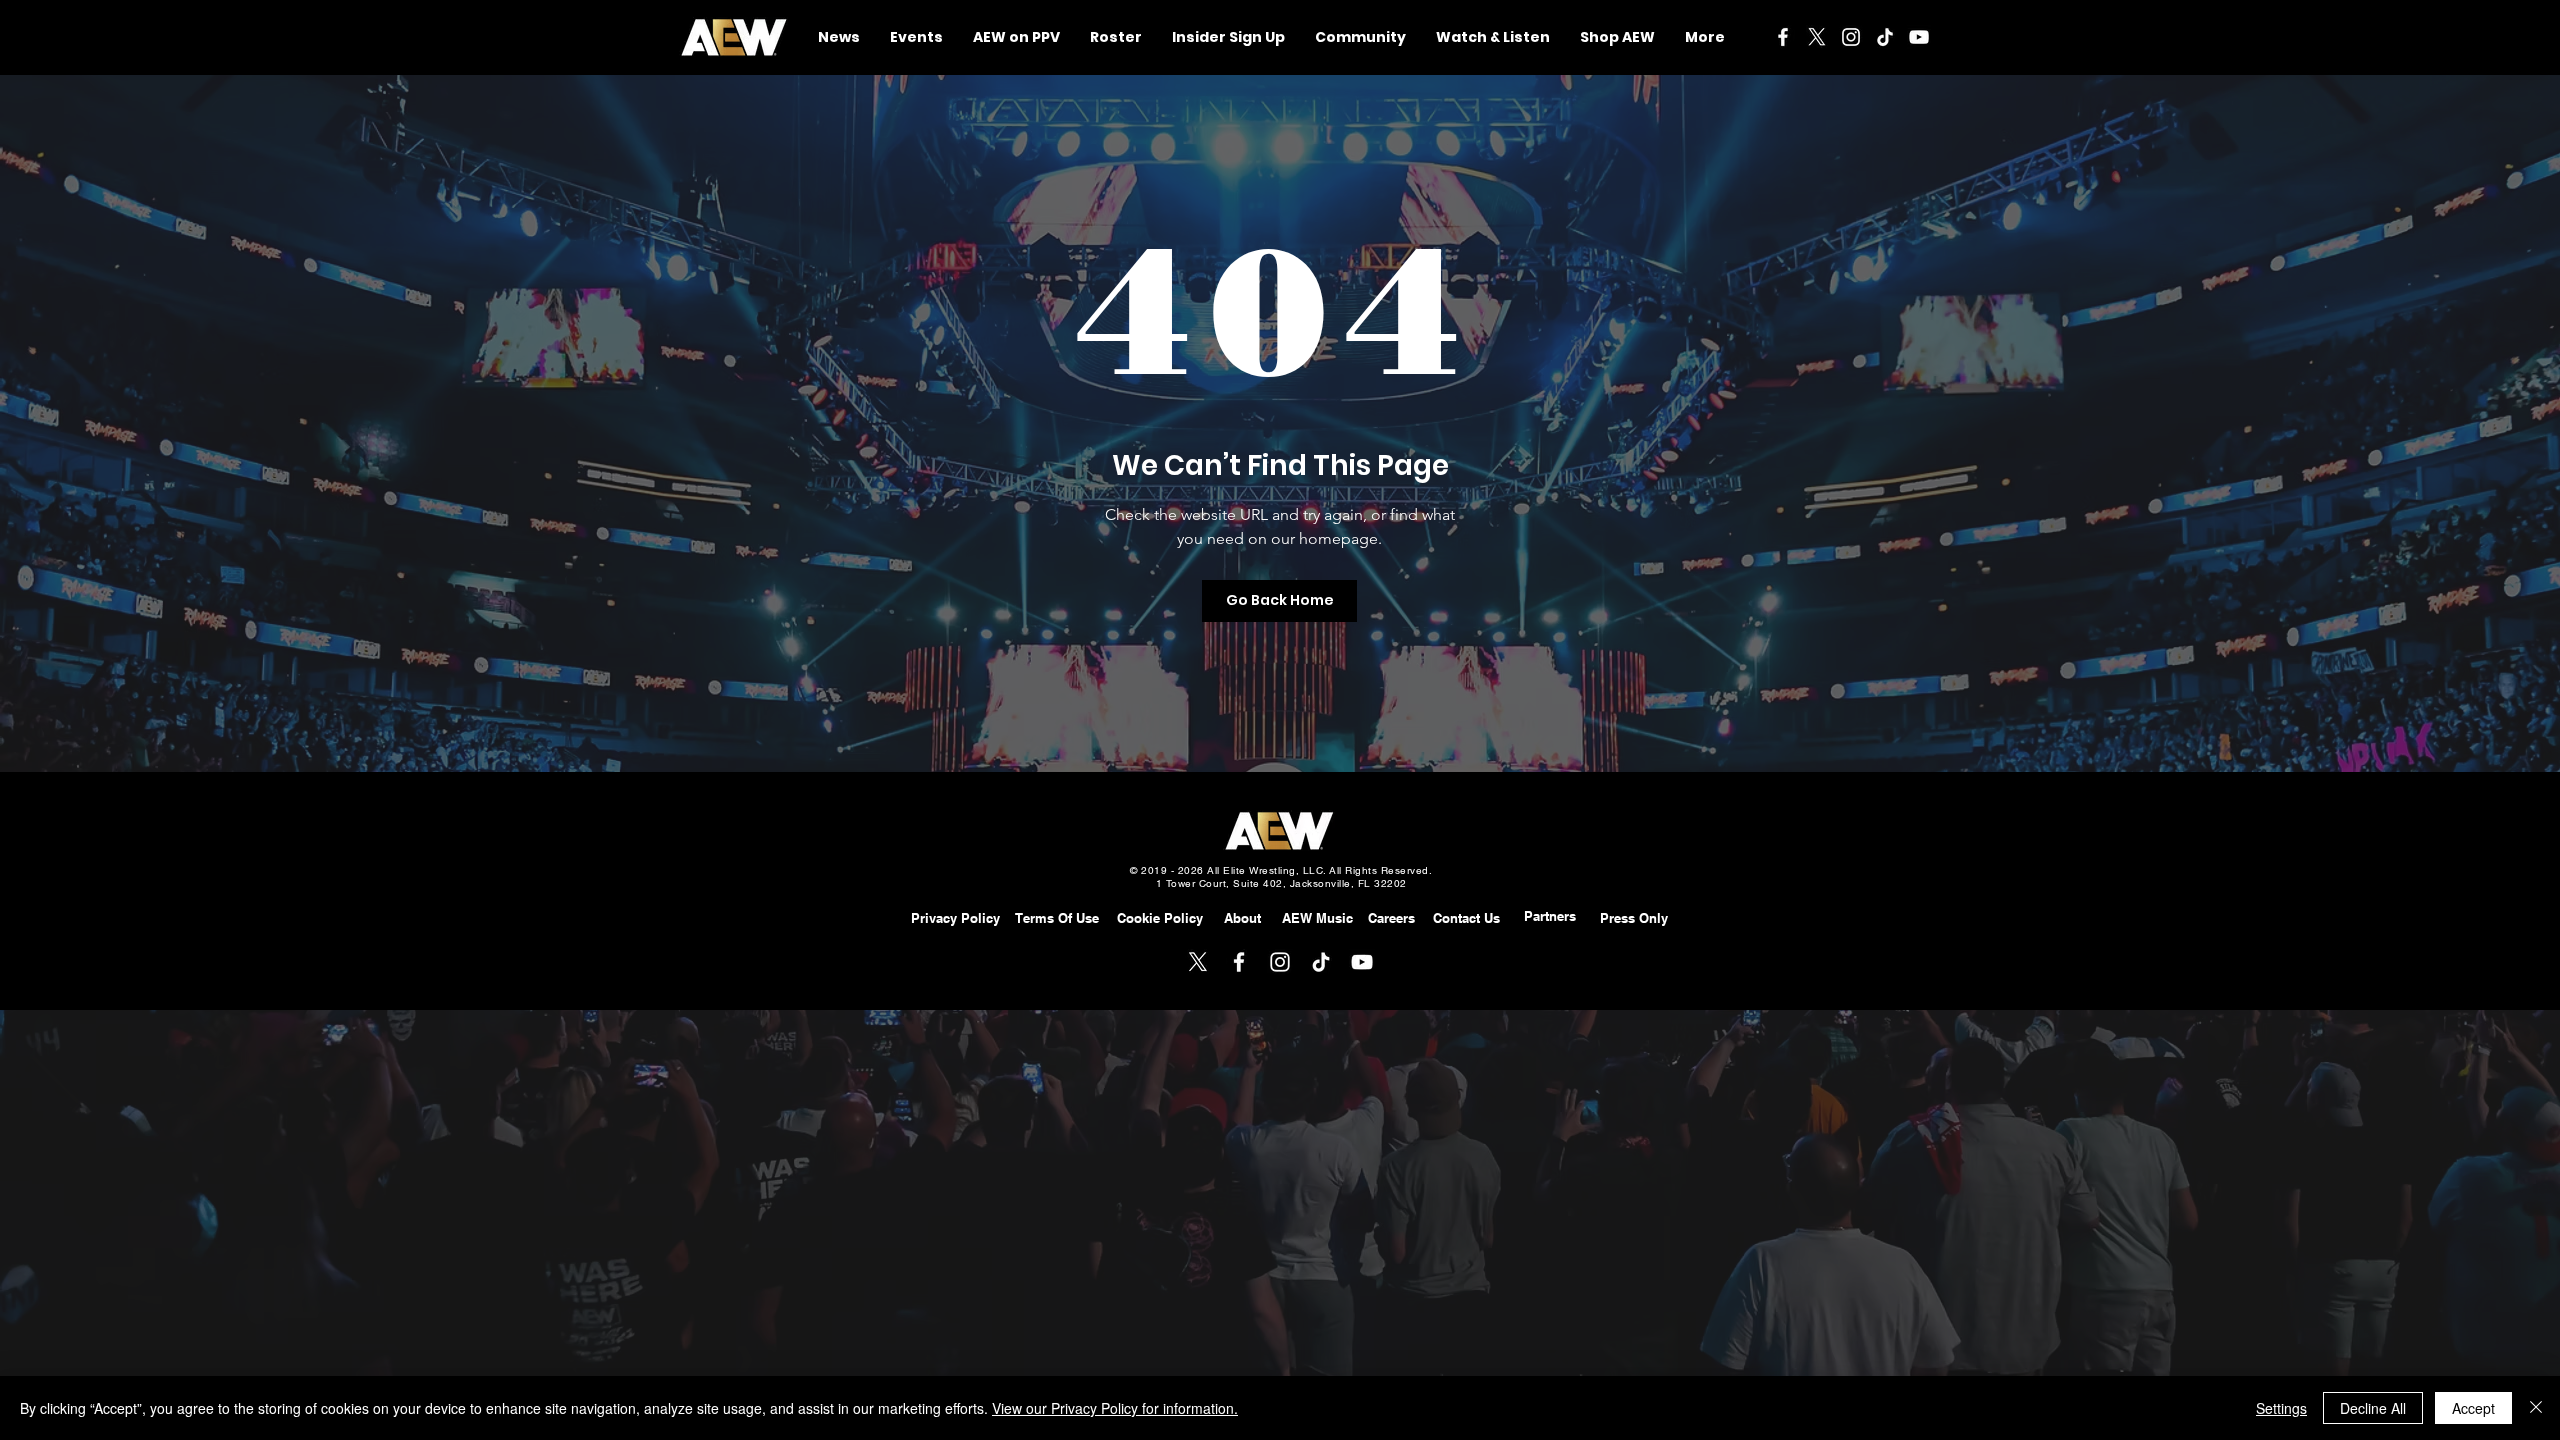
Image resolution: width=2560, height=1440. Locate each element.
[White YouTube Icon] (1919, 37)
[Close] (2536, 1408)
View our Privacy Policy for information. (1115, 1408)
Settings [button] (2281, 1408)
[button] (1360, 37)
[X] (1817, 37)
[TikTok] (1885, 37)
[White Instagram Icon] (1851, 37)
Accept (2473, 1408)
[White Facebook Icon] (1783, 37)
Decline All (2373, 1408)
